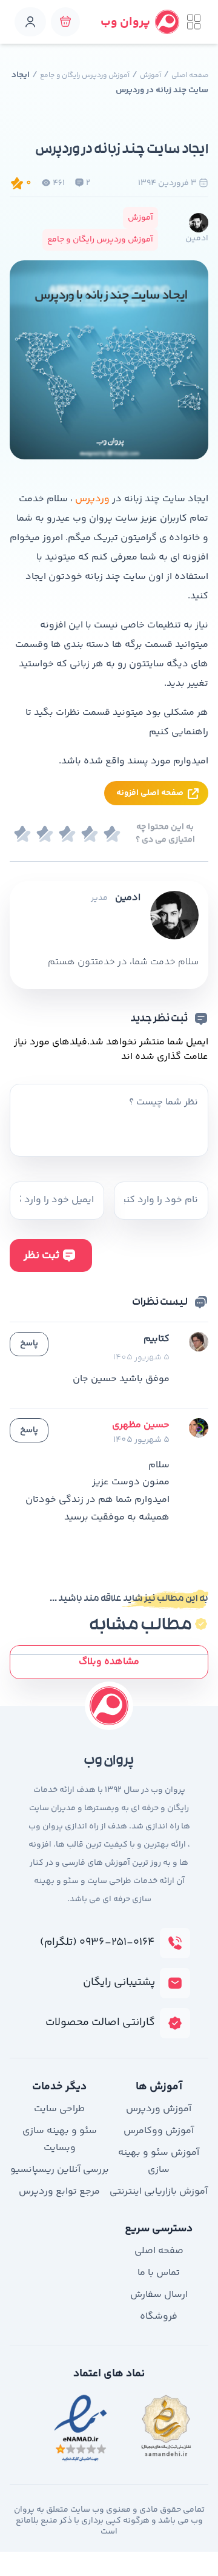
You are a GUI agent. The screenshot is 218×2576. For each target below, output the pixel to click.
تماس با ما (159, 2273)
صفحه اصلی (190, 76)
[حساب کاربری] (30, 22)
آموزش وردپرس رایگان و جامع (85, 76)
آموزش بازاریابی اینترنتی (159, 2192)
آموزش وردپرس (159, 2109)
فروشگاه (159, 2317)
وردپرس (92, 499)
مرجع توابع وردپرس (59, 2192)
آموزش (150, 76)
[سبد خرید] (65, 22)
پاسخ (29, 1344)
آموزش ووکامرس (159, 2131)
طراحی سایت (59, 2109)
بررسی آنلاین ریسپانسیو (60, 2170)
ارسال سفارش (159, 2295)
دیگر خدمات (59, 2087)
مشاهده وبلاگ (109, 1662)
